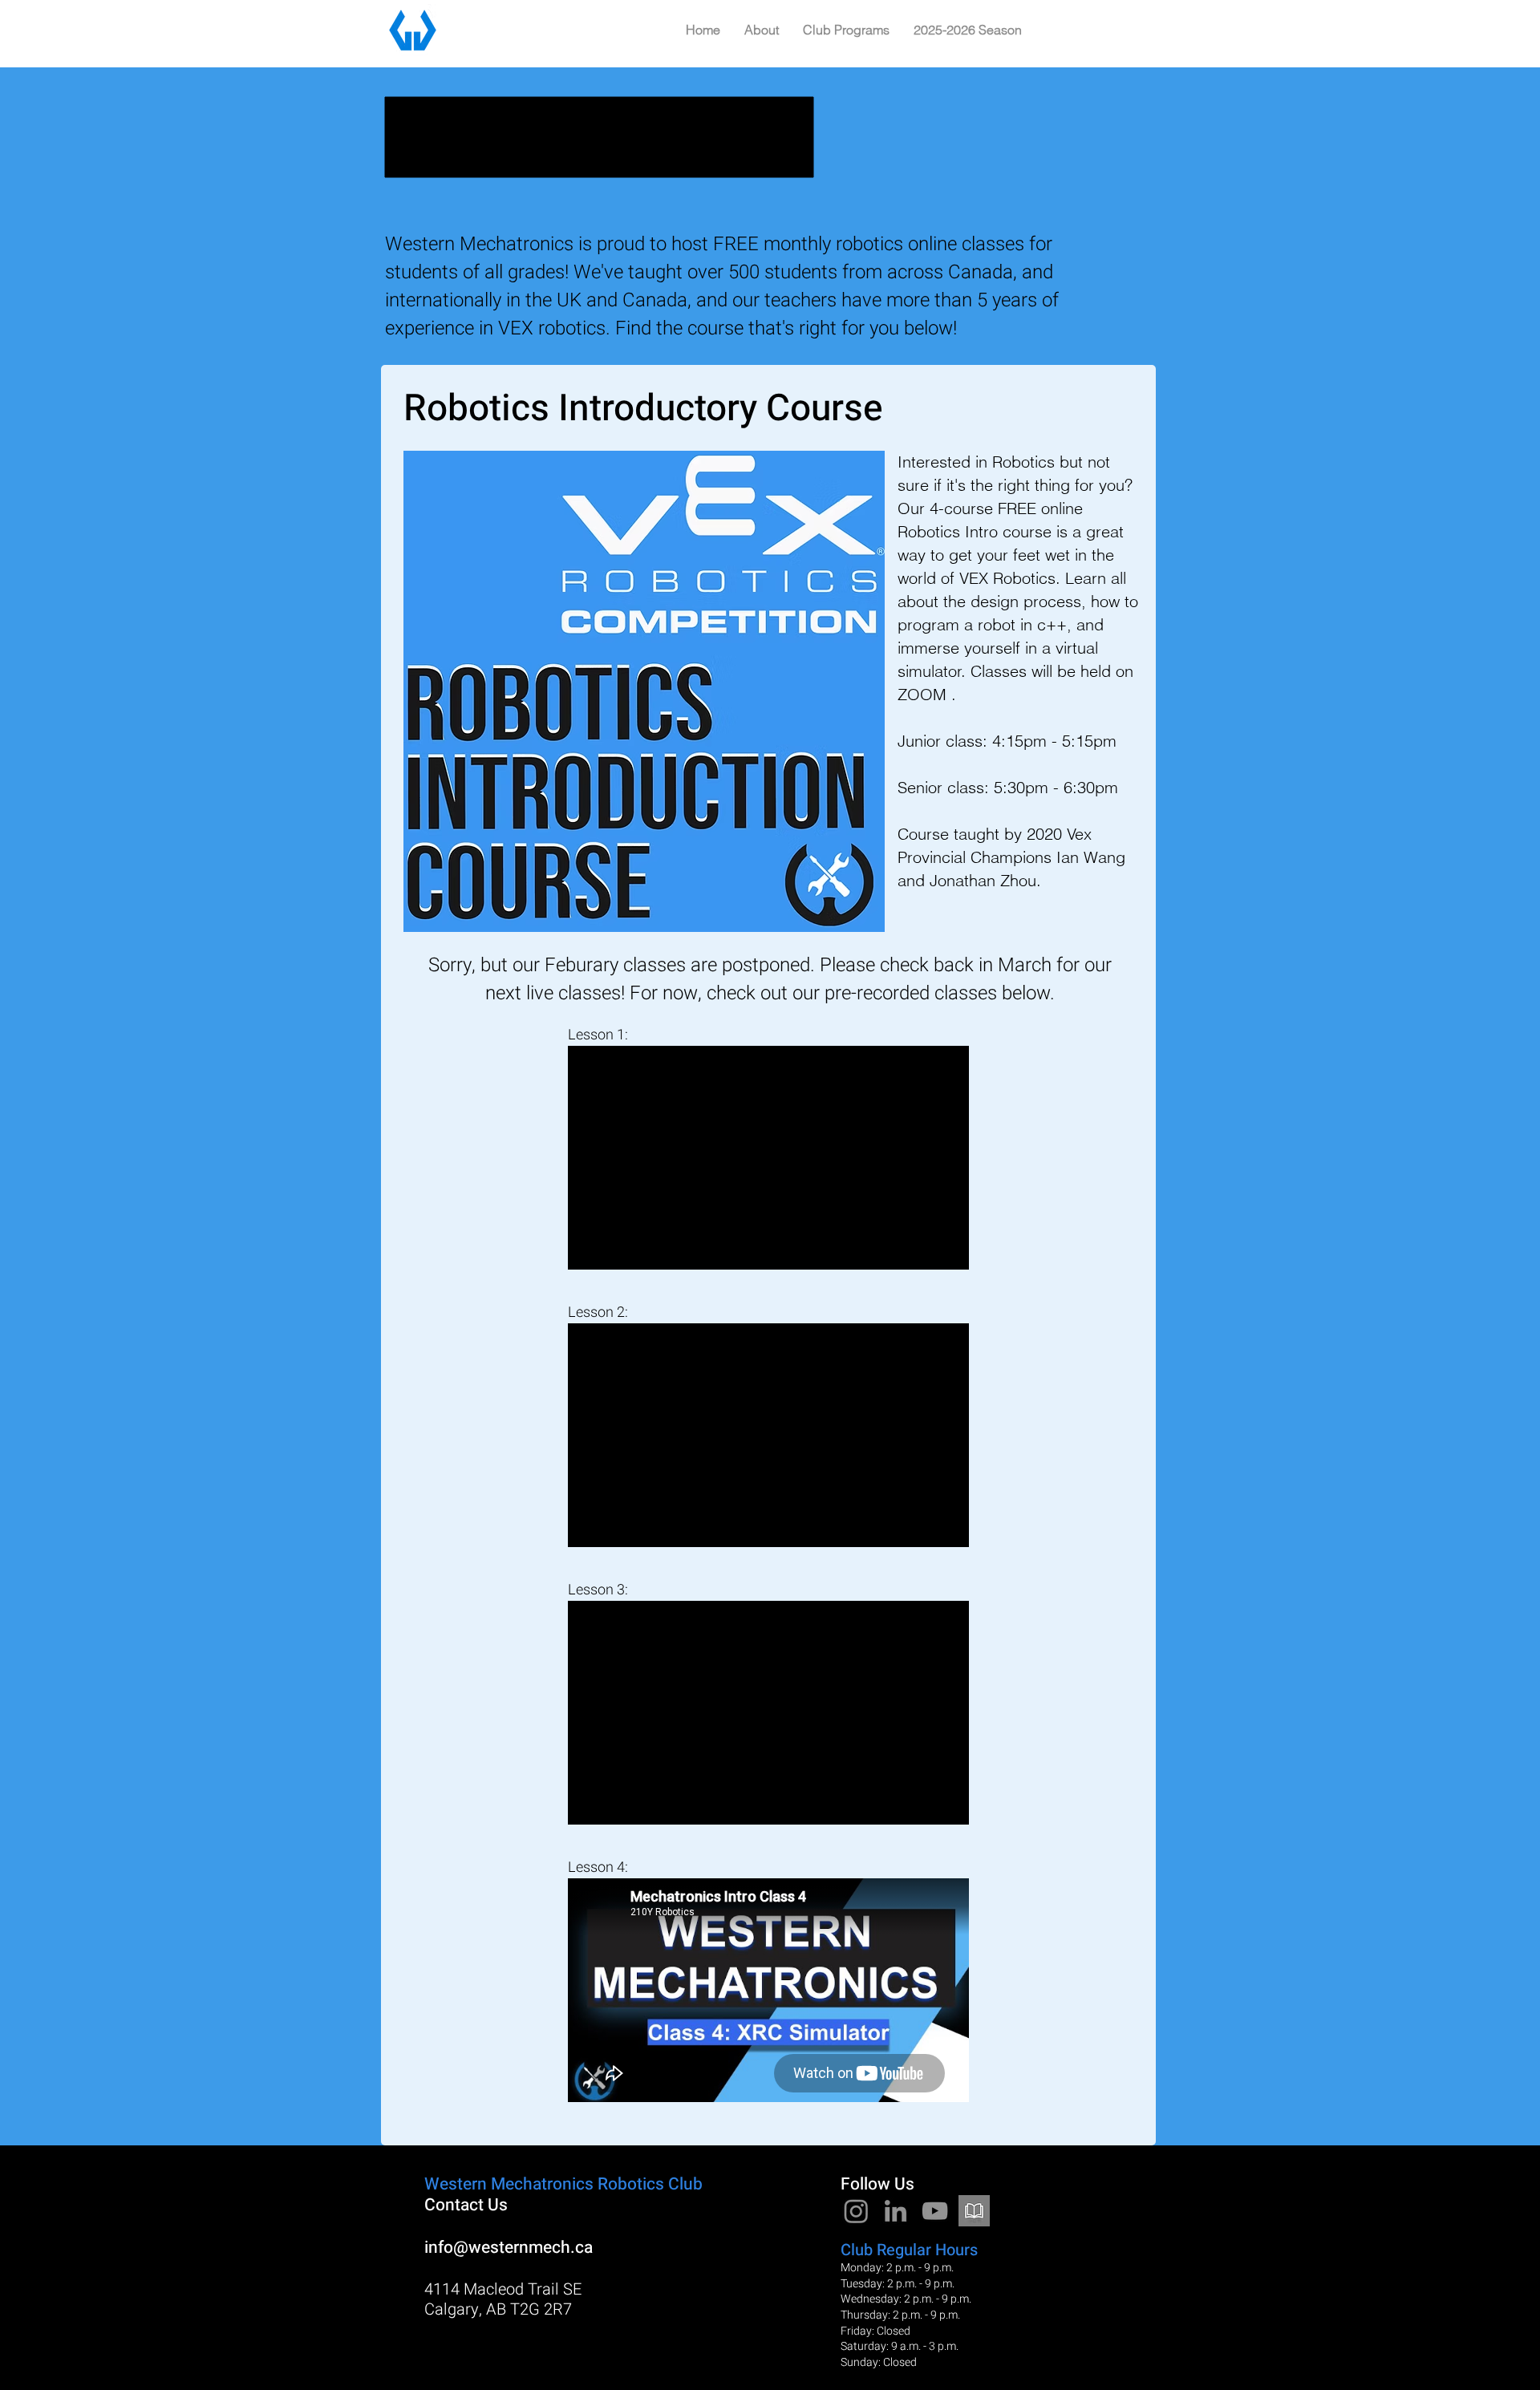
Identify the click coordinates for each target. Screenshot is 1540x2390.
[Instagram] (856, 2211)
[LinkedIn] (896, 2211)
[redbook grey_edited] (974, 2211)
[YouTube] (935, 2211)
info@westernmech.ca (509, 2248)
